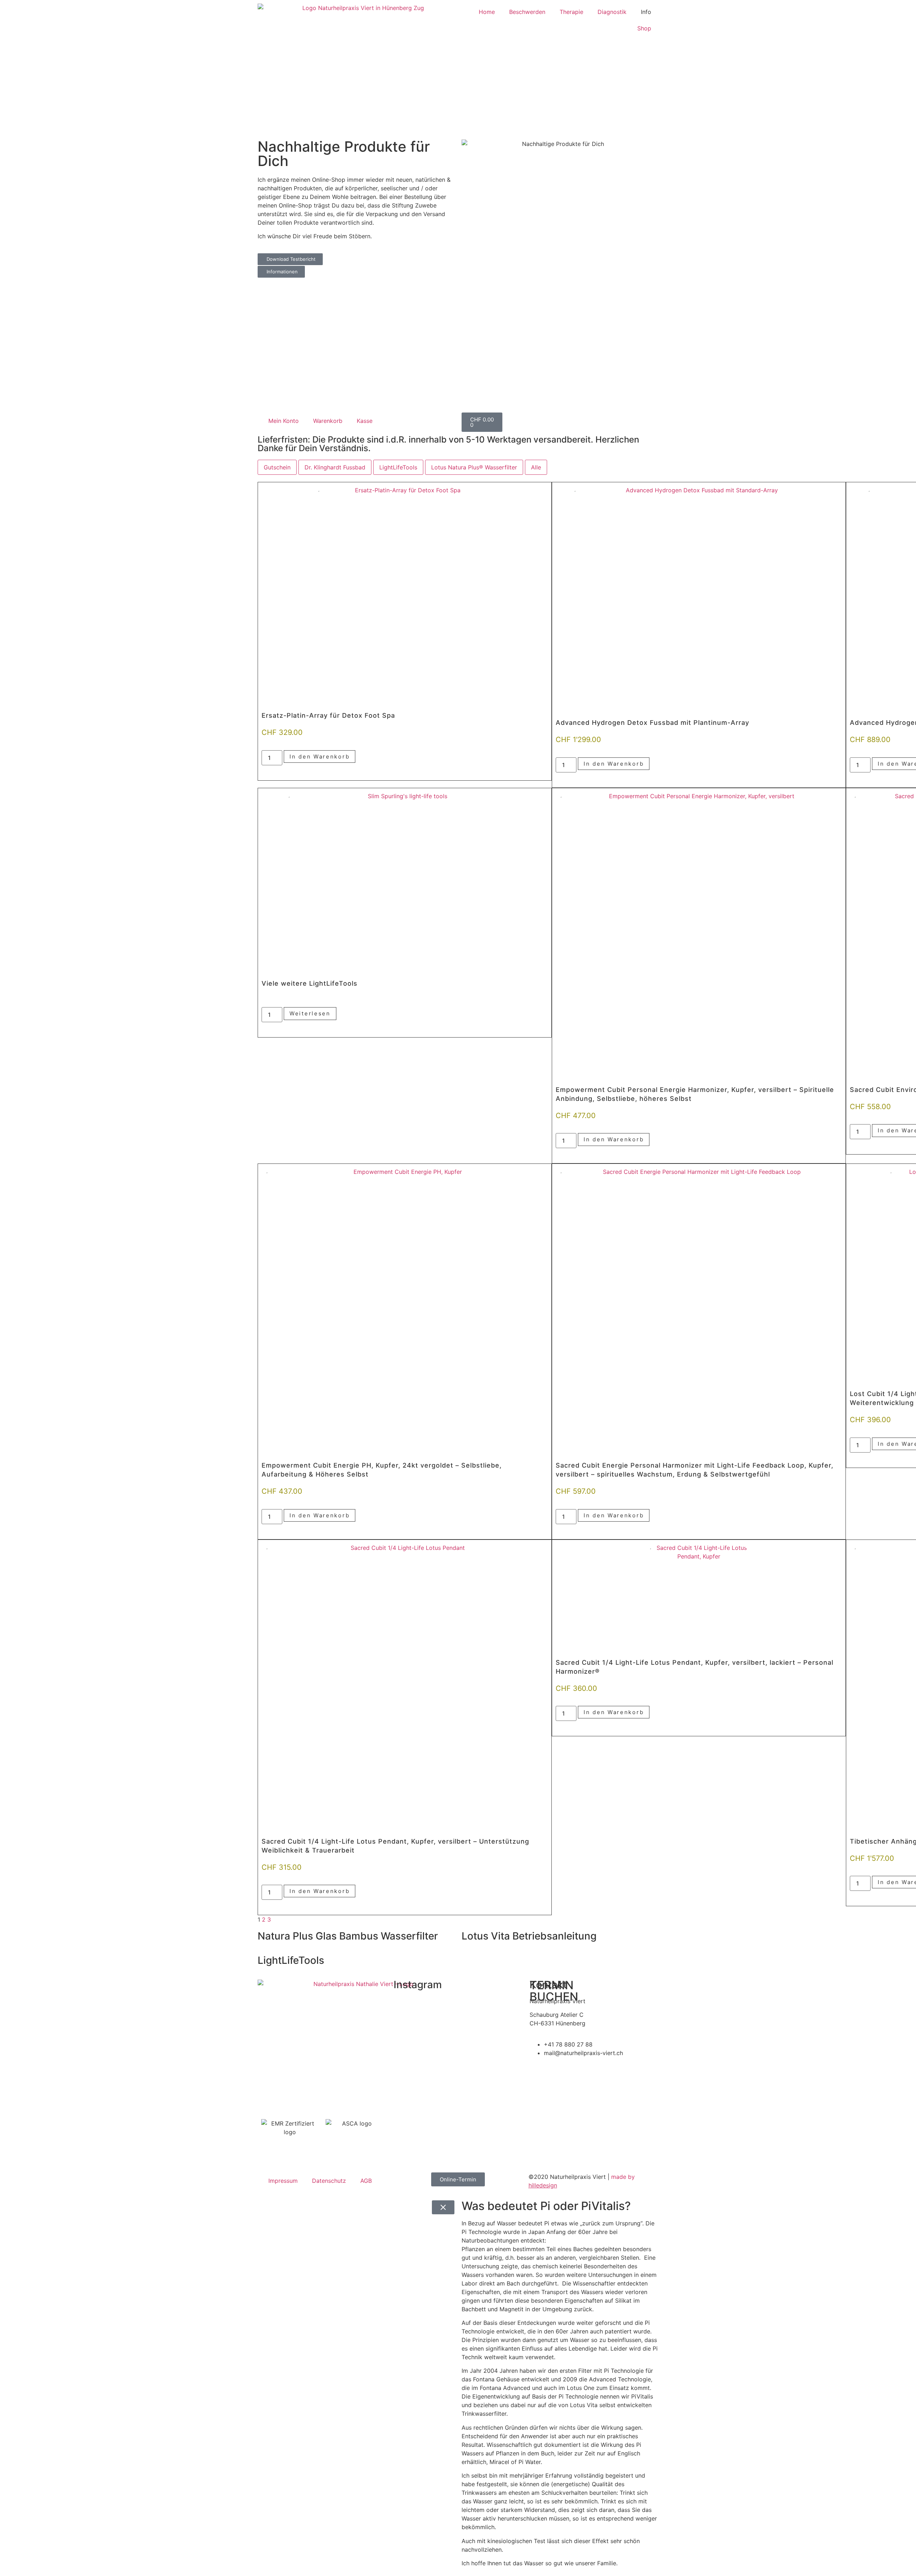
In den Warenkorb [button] (320, 757)
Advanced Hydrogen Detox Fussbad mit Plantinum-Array (652, 723)
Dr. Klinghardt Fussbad (335, 467)
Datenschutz (329, 2181)
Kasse (365, 421)
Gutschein (277, 467)
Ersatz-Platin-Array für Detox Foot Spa (328, 715)
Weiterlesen (310, 1013)
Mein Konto (284, 421)
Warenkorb (328, 421)
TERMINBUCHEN (554, 1991)
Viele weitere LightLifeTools (310, 983)
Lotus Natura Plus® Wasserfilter (474, 467)
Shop (644, 28)
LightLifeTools (398, 467)
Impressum (283, 2181)
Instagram (418, 1985)
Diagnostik (612, 12)
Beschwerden (527, 12)
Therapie (571, 12)
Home (487, 12)
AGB (366, 2181)
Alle (536, 467)
